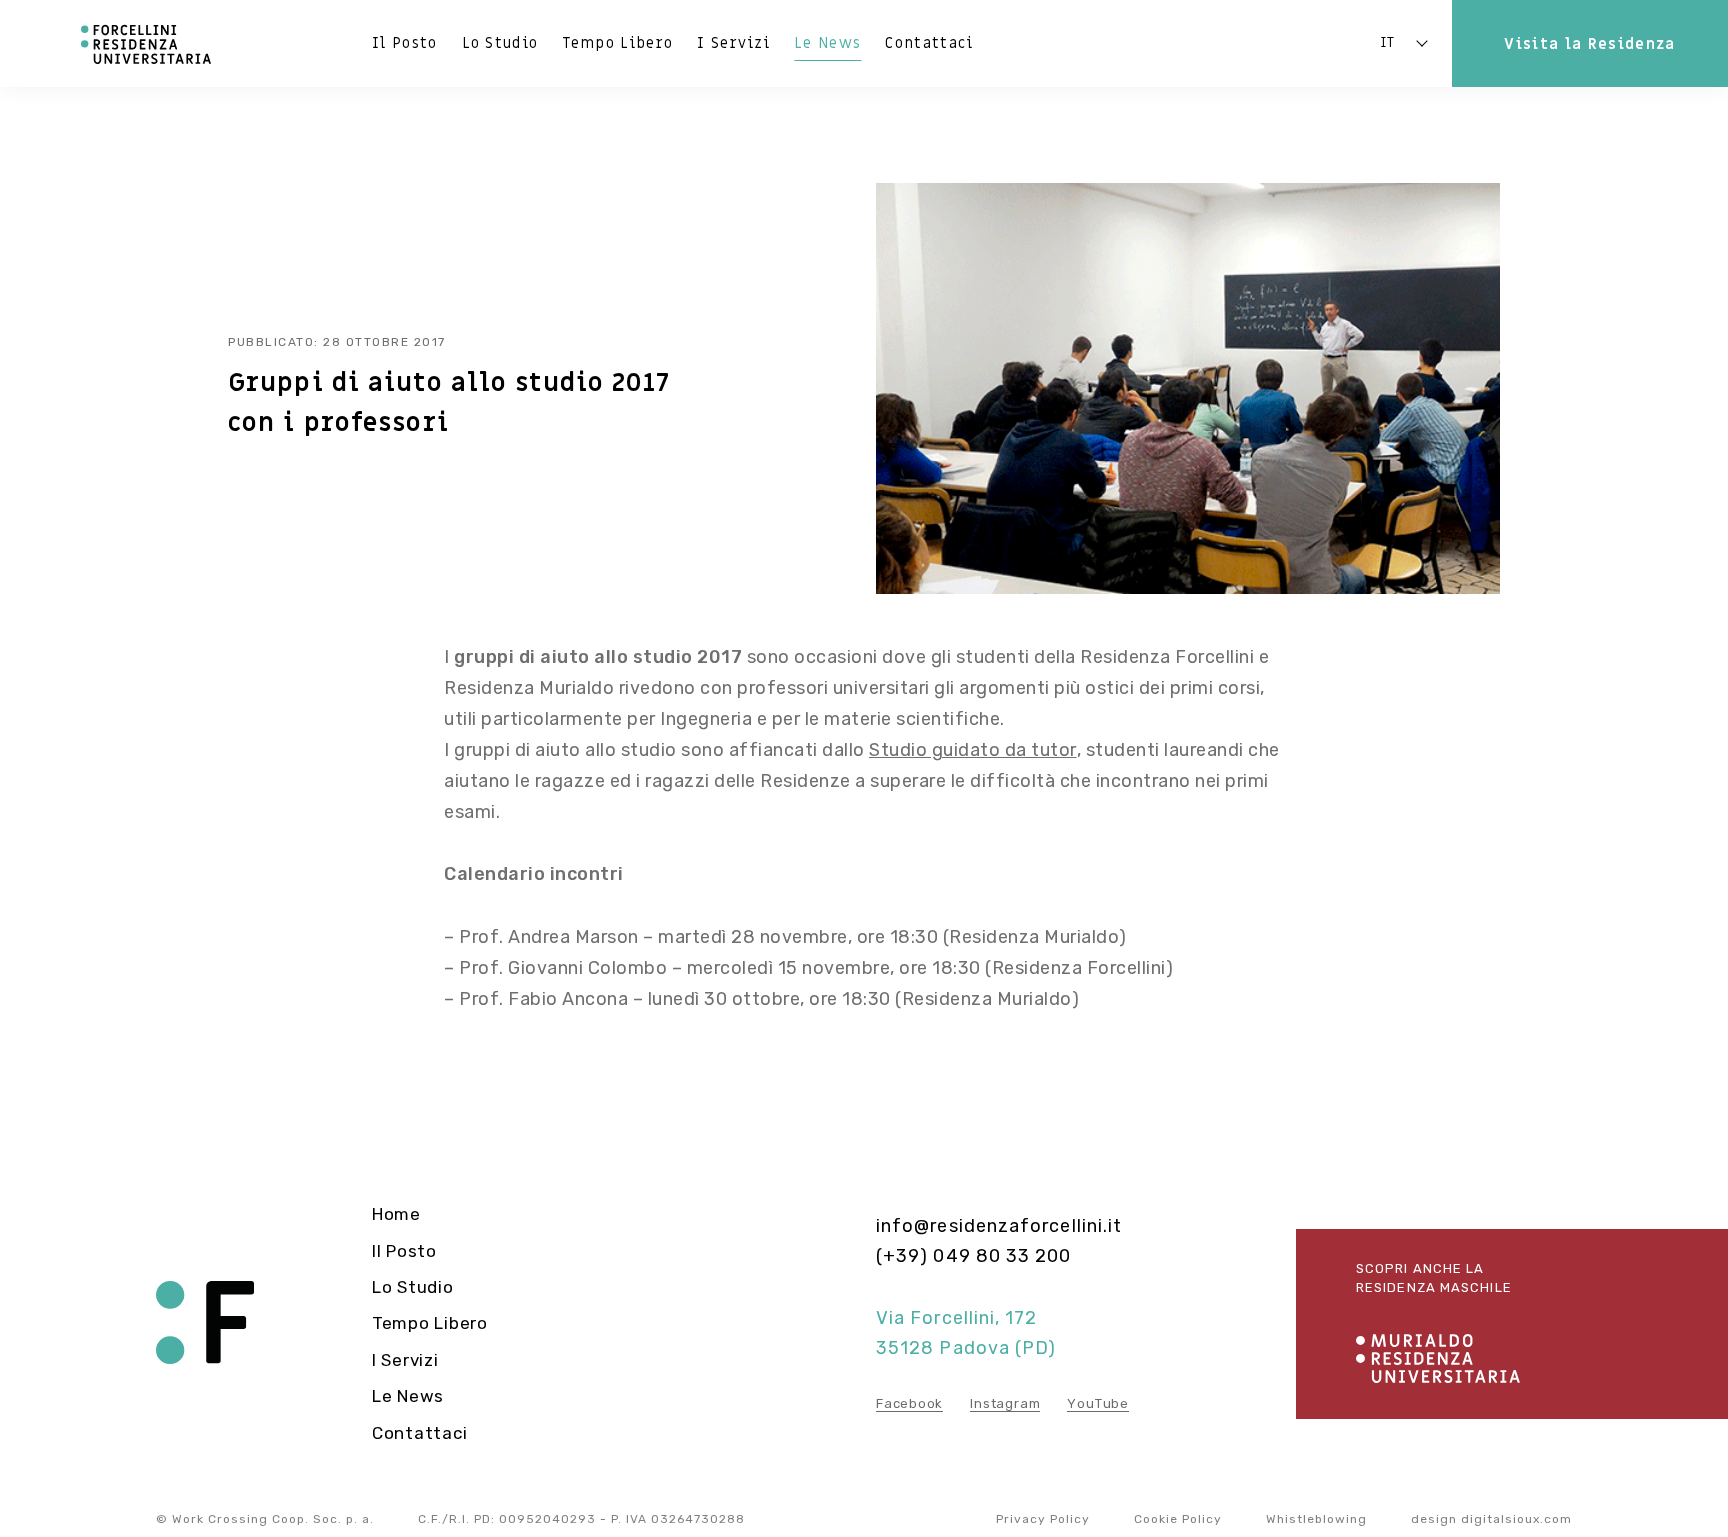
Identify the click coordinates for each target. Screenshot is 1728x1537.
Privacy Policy (1043, 1519)
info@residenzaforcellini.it (999, 1226)
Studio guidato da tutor (973, 750)
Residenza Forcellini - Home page (205, 1323)
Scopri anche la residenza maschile (1434, 1278)
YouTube (1097, 1403)
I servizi (733, 43)
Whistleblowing (1316, 1519)
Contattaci (929, 43)
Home (396, 1214)
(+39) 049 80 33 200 (974, 1256)
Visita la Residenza (1589, 44)
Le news (827, 43)
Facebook (909, 1403)
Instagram (1005, 1403)
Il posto (405, 43)
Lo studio (500, 43)
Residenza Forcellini (147, 44)
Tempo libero (617, 43)
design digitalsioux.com (1491, 1519)
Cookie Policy (1178, 1519)
